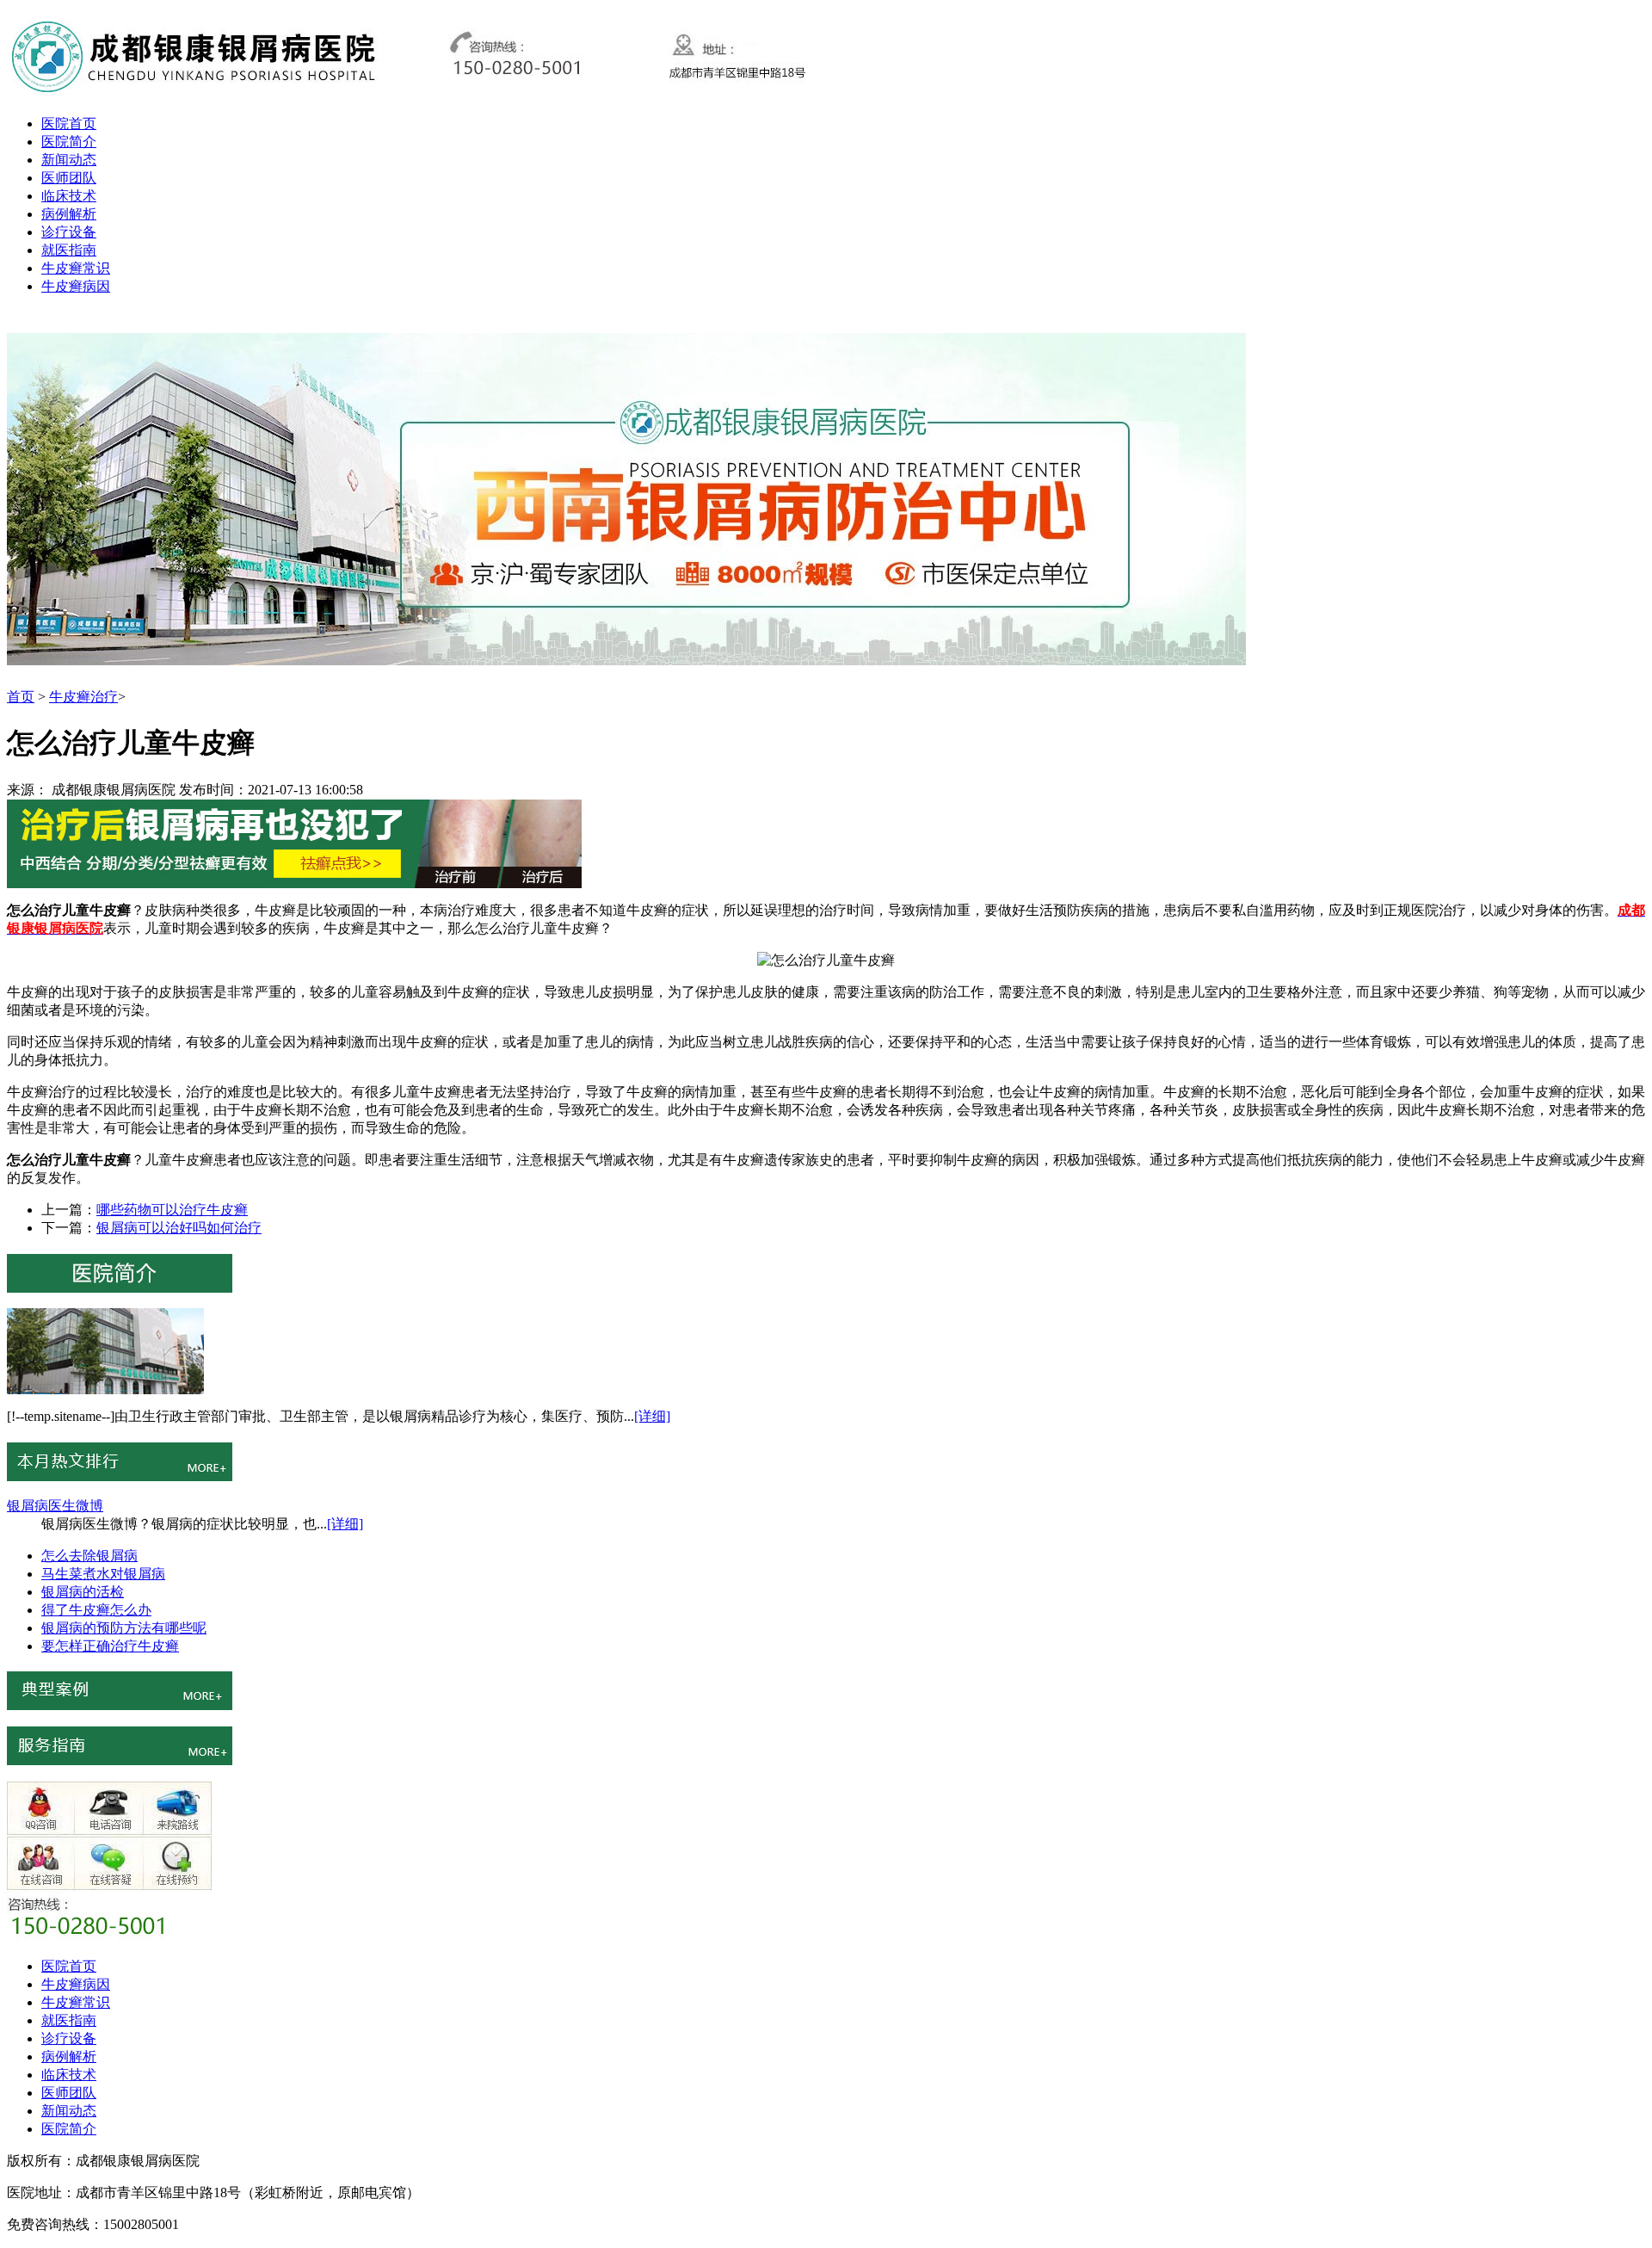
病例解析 (69, 214)
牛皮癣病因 (76, 286)
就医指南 (69, 250)
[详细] (652, 1416)
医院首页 (69, 124)
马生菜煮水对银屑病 (103, 1574)
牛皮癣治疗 (83, 697)
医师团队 (69, 178)
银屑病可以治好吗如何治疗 (179, 1228)
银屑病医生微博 (55, 1506)
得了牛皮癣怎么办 (96, 1610)
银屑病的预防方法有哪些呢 (124, 1628)
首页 (21, 697)
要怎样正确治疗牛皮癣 (110, 1646)
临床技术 (69, 196)
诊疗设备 (69, 232)
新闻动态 (69, 160)
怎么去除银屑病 (89, 1556)
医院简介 (69, 142)
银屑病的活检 (83, 1592)
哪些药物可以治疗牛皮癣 (172, 1210)
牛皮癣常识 (76, 268)
